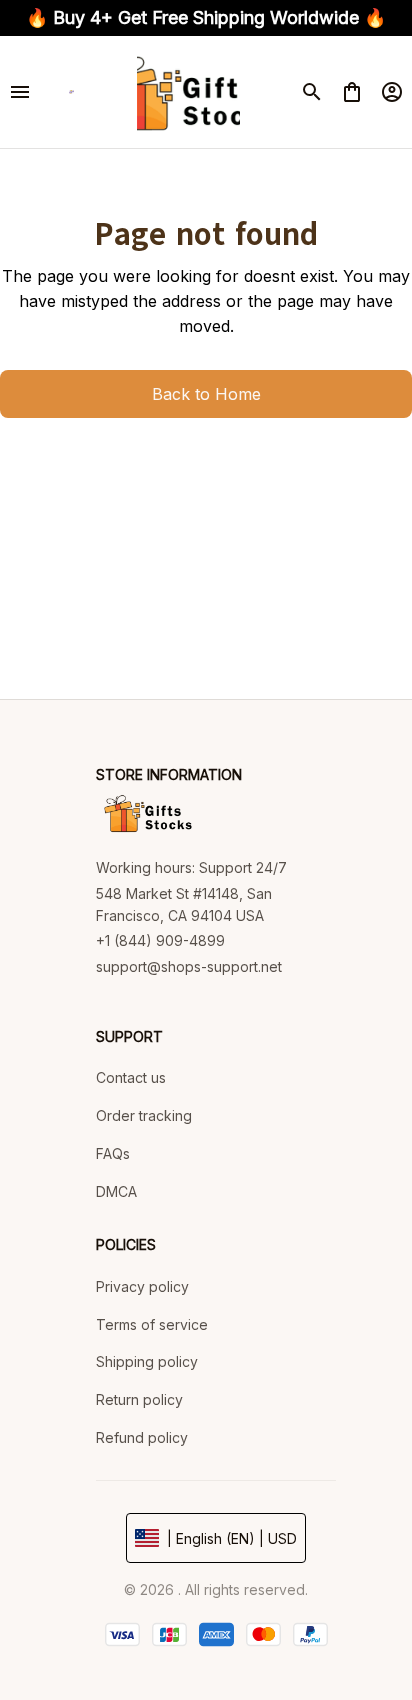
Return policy (139, 1399)
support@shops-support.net (189, 966)
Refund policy (142, 1437)
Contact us (131, 1077)
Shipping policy (147, 1361)
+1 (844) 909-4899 (160, 940)
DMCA (116, 1191)
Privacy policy (142, 1286)
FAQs (113, 1153)
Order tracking (144, 1115)
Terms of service (152, 1324)
